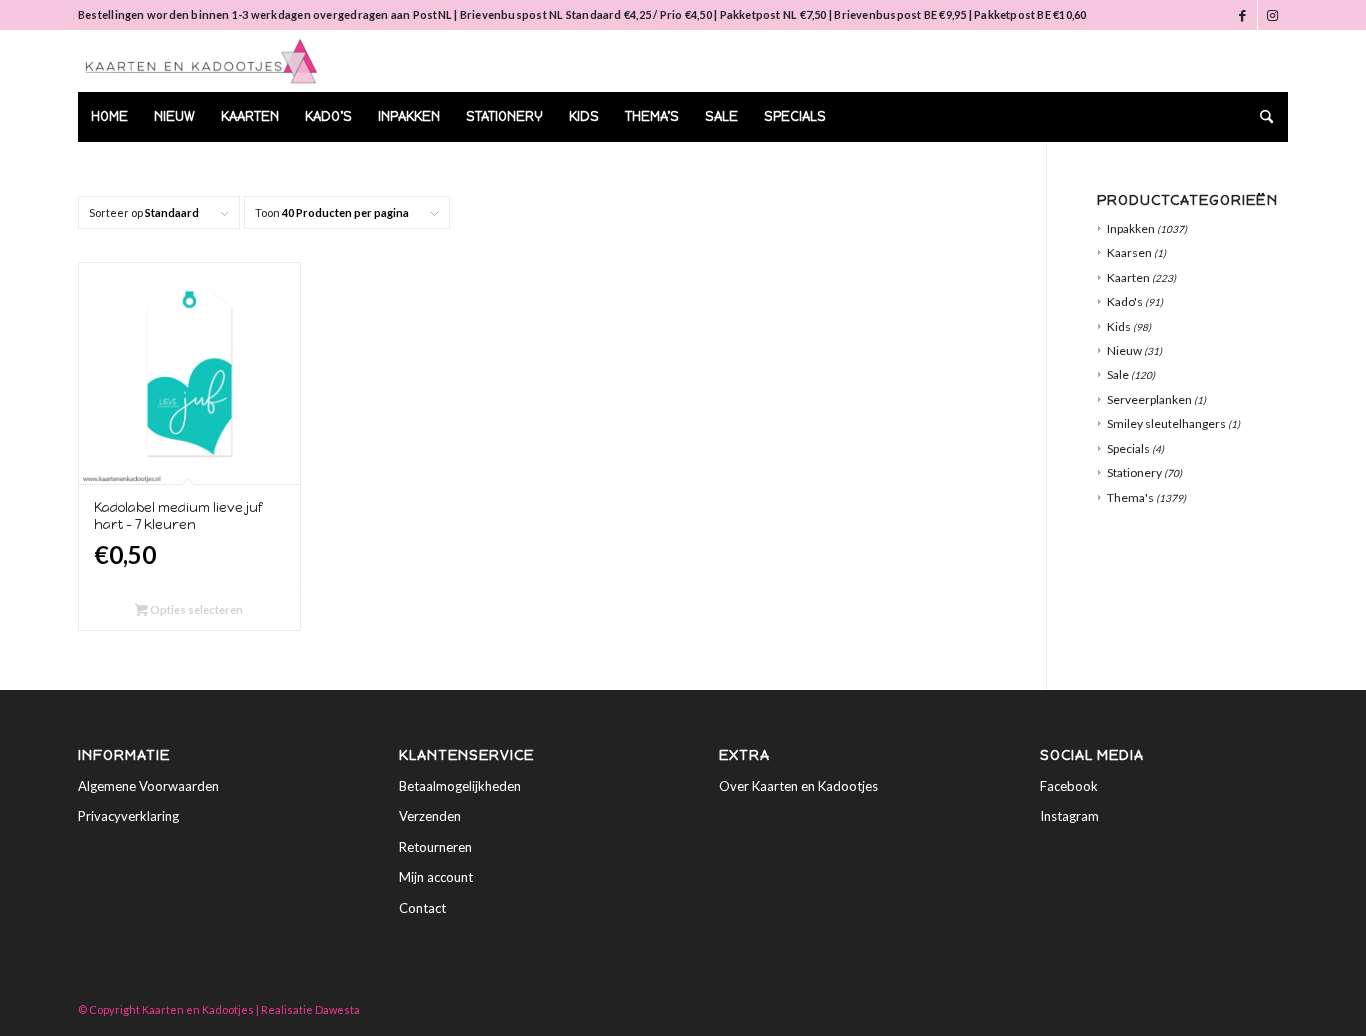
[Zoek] (1260, 117)
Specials (1128, 448)
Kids (1119, 326)
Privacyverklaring (128, 816)
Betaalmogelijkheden (460, 786)
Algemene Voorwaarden (148, 786)
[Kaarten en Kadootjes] (201, 61)
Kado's (1125, 301)
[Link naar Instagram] (1273, 15)
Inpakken (1131, 228)
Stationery (1134, 472)
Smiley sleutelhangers (1166, 423)
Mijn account (436, 877)
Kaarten (1128, 277)
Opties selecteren (195, 609)
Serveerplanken (1149, 399)
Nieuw (1124, 350)
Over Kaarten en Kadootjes (798, 786)
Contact (422, 908)
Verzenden (430, 816)
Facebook (1069, 786)
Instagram (1069, 816)
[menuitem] (109, 117)
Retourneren (435, 847)
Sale (1118, 374)
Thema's (1130, 497)
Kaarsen (1129, 252)
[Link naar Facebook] (1242, 15)
